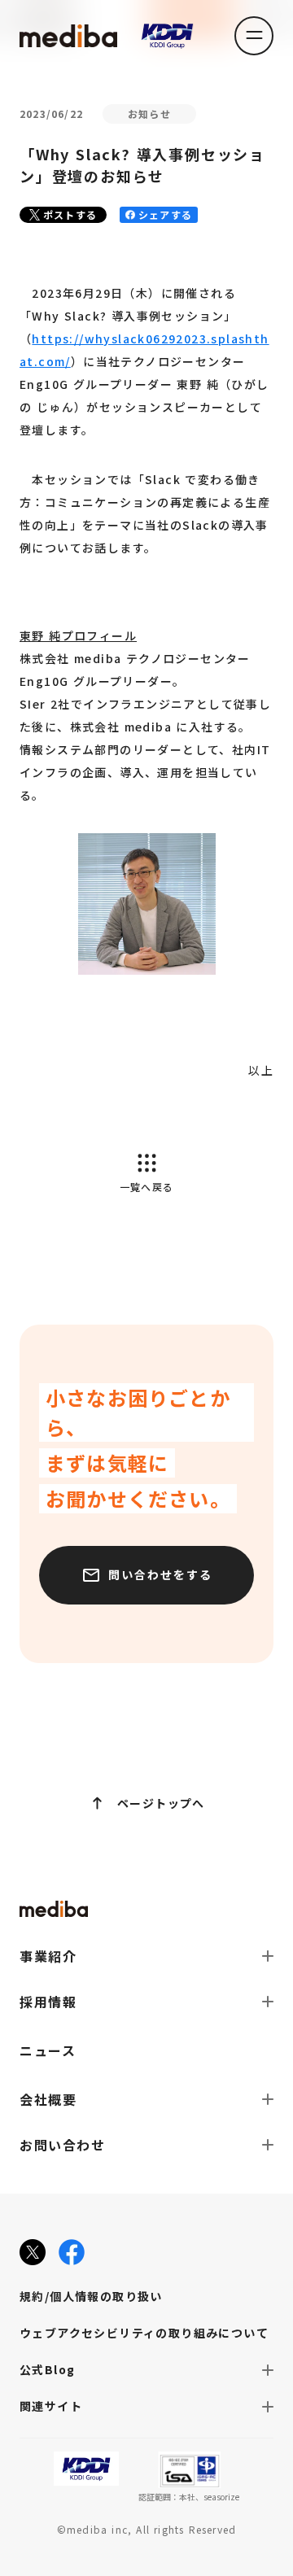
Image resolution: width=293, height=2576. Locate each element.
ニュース (48, 2050)
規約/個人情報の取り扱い (91, 2296)
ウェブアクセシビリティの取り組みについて (144, 2333)
